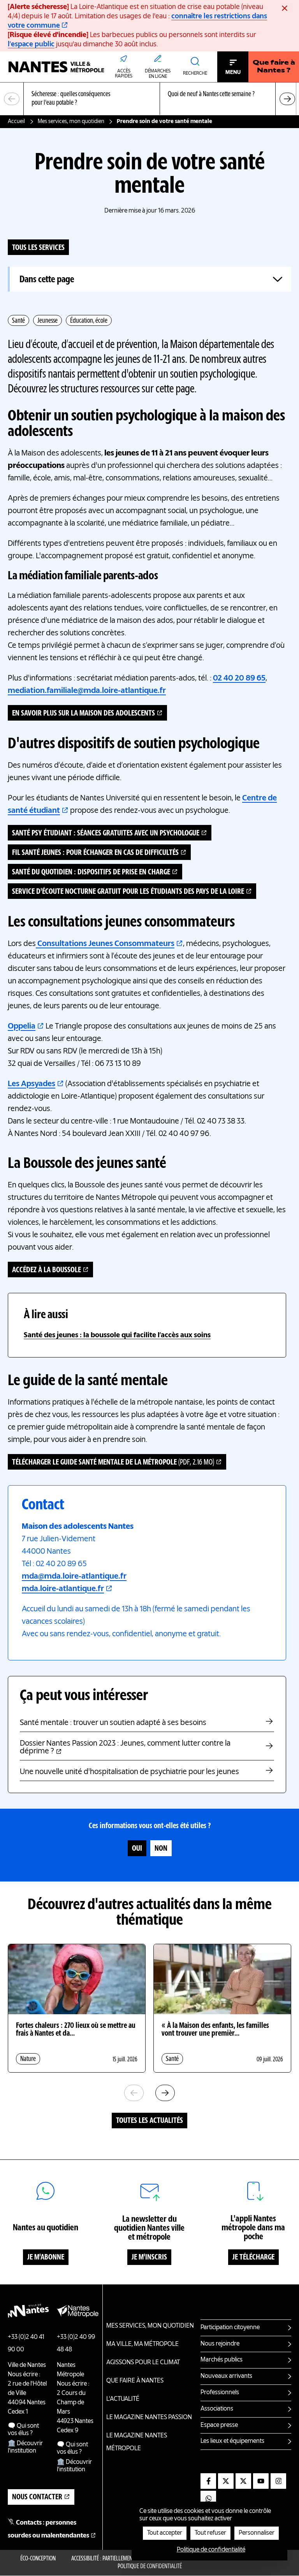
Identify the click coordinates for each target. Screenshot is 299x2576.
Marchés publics (222, 2360)
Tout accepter (165, 2533)
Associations (217, 2409)
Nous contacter (37, 2497)
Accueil (16, 121)
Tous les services (38, 248)
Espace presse (219, 2425)
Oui (137, 1849)
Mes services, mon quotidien (71, 121)
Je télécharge (253, 2258)
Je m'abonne (46, 2258)
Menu (233, 72)
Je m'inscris (149, 2258)
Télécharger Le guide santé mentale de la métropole (113, 1463)
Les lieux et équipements (232, 2441)
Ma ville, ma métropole (142, 2344)
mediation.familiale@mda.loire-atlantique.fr (87, 691)
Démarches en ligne (158, 74)
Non (161, 1849)
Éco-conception (38, 2559)
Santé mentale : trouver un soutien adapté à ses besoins (113, 1723)
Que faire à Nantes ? (274, 67)
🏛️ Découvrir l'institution (25, 2447)
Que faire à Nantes (135, 2381)
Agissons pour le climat (143, 2363)
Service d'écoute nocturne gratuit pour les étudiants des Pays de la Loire (128, 892)
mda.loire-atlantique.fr (63, 1589)
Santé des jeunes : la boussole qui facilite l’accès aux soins (117, 1335)
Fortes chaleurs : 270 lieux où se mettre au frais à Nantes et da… (76, 2030)
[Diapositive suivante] (287, 99)
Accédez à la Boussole (47, 1270)
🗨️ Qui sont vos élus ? (23, 2430)
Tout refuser (210, 2533)
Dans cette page (47, 280)
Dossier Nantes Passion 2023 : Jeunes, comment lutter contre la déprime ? (125, 1748)
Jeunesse (47, 321)
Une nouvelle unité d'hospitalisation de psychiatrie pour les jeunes (129, 1772)
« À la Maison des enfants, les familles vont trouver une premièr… (215, 2030)
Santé (18, 321)
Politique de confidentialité (150, 2567)
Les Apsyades (32, 1084)
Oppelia (22, 1027)
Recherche (195, 74)
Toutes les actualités (149, 2121)
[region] (149, 99)
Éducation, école (89, 321)
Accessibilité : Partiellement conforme (115, 2559)
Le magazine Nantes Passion (149, 2418)
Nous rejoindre (220, 2344)
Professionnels (220, 2393)
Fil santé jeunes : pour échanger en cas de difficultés (95, 853)
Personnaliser (257, 2533)
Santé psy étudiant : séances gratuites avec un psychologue (106, 833)
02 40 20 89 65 (239, 679)
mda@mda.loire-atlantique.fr (74, 1577)
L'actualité (123, 2399)
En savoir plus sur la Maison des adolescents (84, 714)
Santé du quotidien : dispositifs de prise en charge (91, 872)
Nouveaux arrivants (226, 2376)
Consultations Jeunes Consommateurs (105, 944)
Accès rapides (124, 74)
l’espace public (31, 44)
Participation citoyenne (230, 2328)
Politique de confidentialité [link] (211, 2550)
